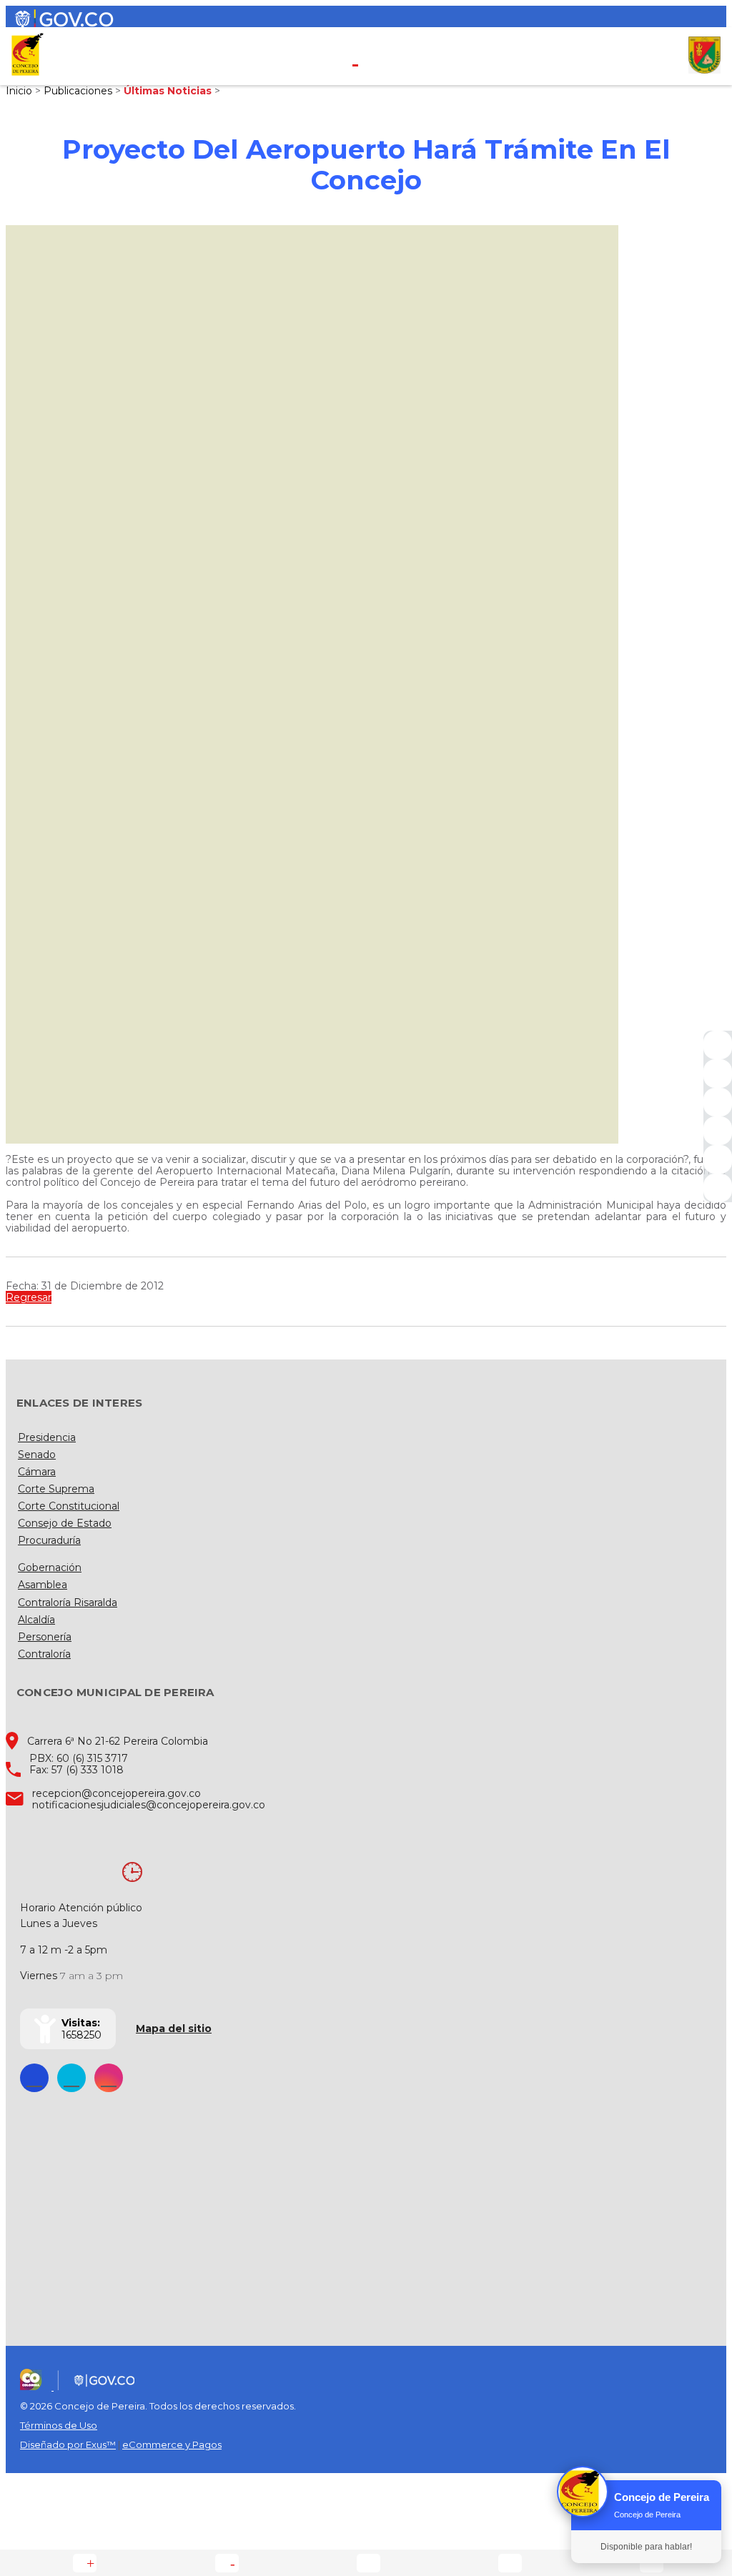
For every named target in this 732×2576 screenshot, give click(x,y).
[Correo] (718, 1159)
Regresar (29, 1297)
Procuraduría (49, 1540)
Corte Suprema (56, 1489)
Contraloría (44, 1654)
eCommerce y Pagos (172, 2444)
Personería (45, 1637)
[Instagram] (718, 1131)
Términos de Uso (59, 2425)
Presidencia (47, 1437)
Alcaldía (36, 1620)
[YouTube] (718, 1102)
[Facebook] (718, 1045)
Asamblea (43, 1585)
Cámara (37, 1472)
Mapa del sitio (174, 2028)
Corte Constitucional (69, 1506)
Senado (37, 1455)
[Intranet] (718, 1188)
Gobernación (50, 1567)
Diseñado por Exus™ (68, 2444)
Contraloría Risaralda (68, 1602)
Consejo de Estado (65, 1523)
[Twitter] (718, 1074)
